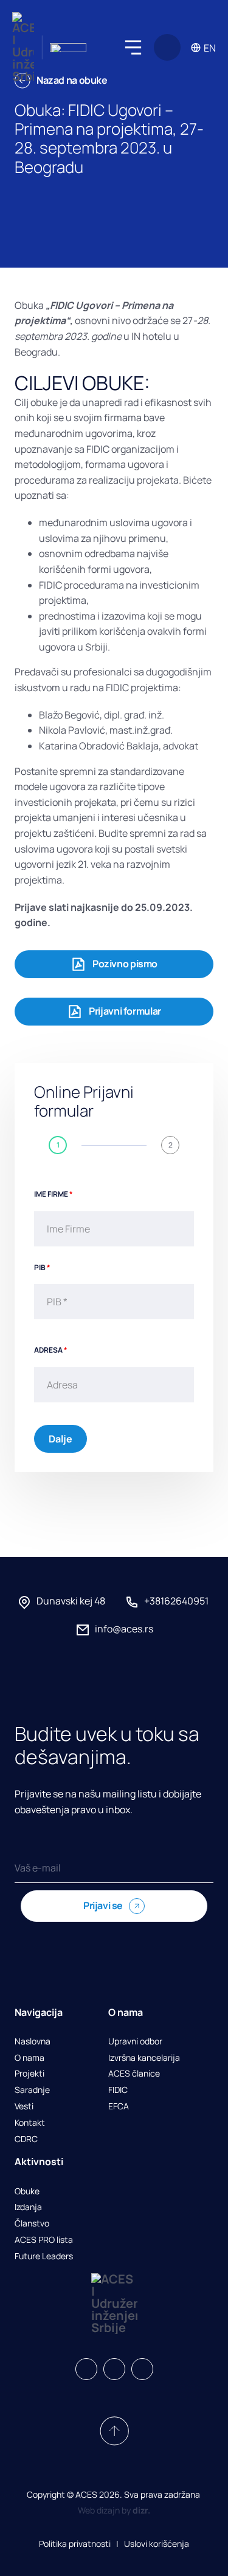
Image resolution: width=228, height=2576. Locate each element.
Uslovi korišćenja (157, 2544)
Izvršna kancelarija (144, 2058)
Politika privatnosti (75, 2544)
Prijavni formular (125, 1011)
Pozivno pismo (125, 964)
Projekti (29, 2074)
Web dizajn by (114, 2510)
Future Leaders (44, 2257)
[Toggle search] (167, 47)
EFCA (119, 2107)
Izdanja (28, 2207)
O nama (29, 2058)
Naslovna (33, 2042)
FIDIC (118, 2090)
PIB (42, 1267)
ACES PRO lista (44, 2240)
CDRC (26, 2139)
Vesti (24, 2107)
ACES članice (134, 2074)
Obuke (27, 2192)
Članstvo (32, 2224)
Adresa (51, 1350)
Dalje (60, 1439)
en (210, 48)
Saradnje (32, 2090)
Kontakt (30, 2123)
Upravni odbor (135, 2042)
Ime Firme (54, 1194)
